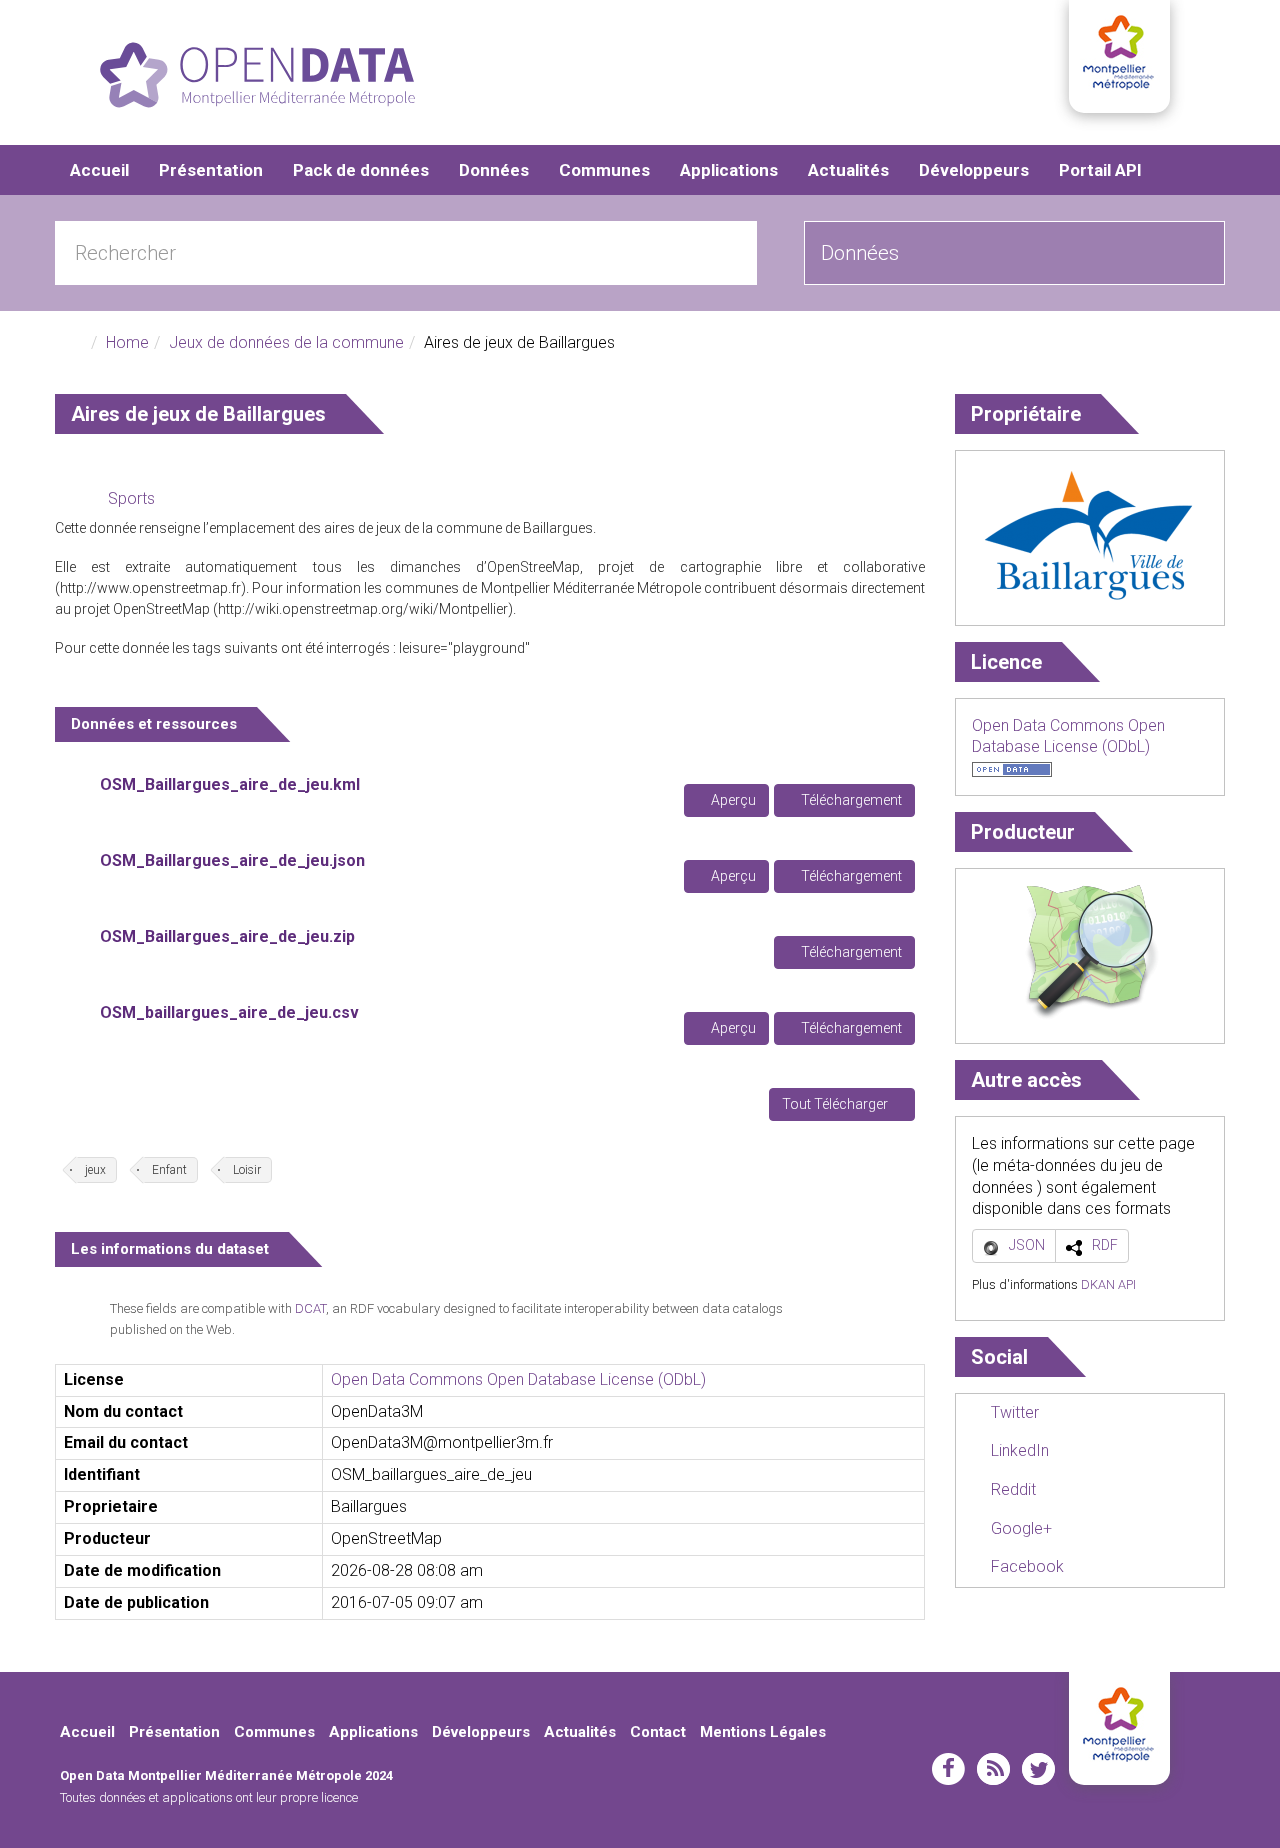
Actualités (848, 170)
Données (494, 170)
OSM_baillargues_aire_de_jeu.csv (229, 1012)
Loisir (247, 1170)
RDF (1105, 1245)
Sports (131, 498)
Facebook (1025, 1566)
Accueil (99, 170)
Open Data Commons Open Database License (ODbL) (518, 1379)
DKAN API (1108, 1284)
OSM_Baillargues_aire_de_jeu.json (232, 860)
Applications (729, 170)
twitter (1038, 1769)
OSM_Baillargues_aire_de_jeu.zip (227, 936)
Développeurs (974, 170)
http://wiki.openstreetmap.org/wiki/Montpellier (363, 609)
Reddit (1011, 1489)
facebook (948, 1769)
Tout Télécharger (836, 1104)
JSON (1027, 1245)
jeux (95, 1170)
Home (127, 342)
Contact (658, 1732)
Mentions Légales (763, 1732)
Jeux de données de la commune (286, 342)
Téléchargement (850, 800)
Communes (604, 170)
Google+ (1019, 1528)
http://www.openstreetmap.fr (150, 588)
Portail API (1100, 170)
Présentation (211, 170)
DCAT (310, 1308)
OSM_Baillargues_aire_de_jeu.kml (230, 784)
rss (993, 1769)
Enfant (169, 1170)
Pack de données (361, 170)
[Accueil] (257, 75)
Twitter (1013, 1412)
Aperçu (732, 800)
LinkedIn (1018, 1450)
